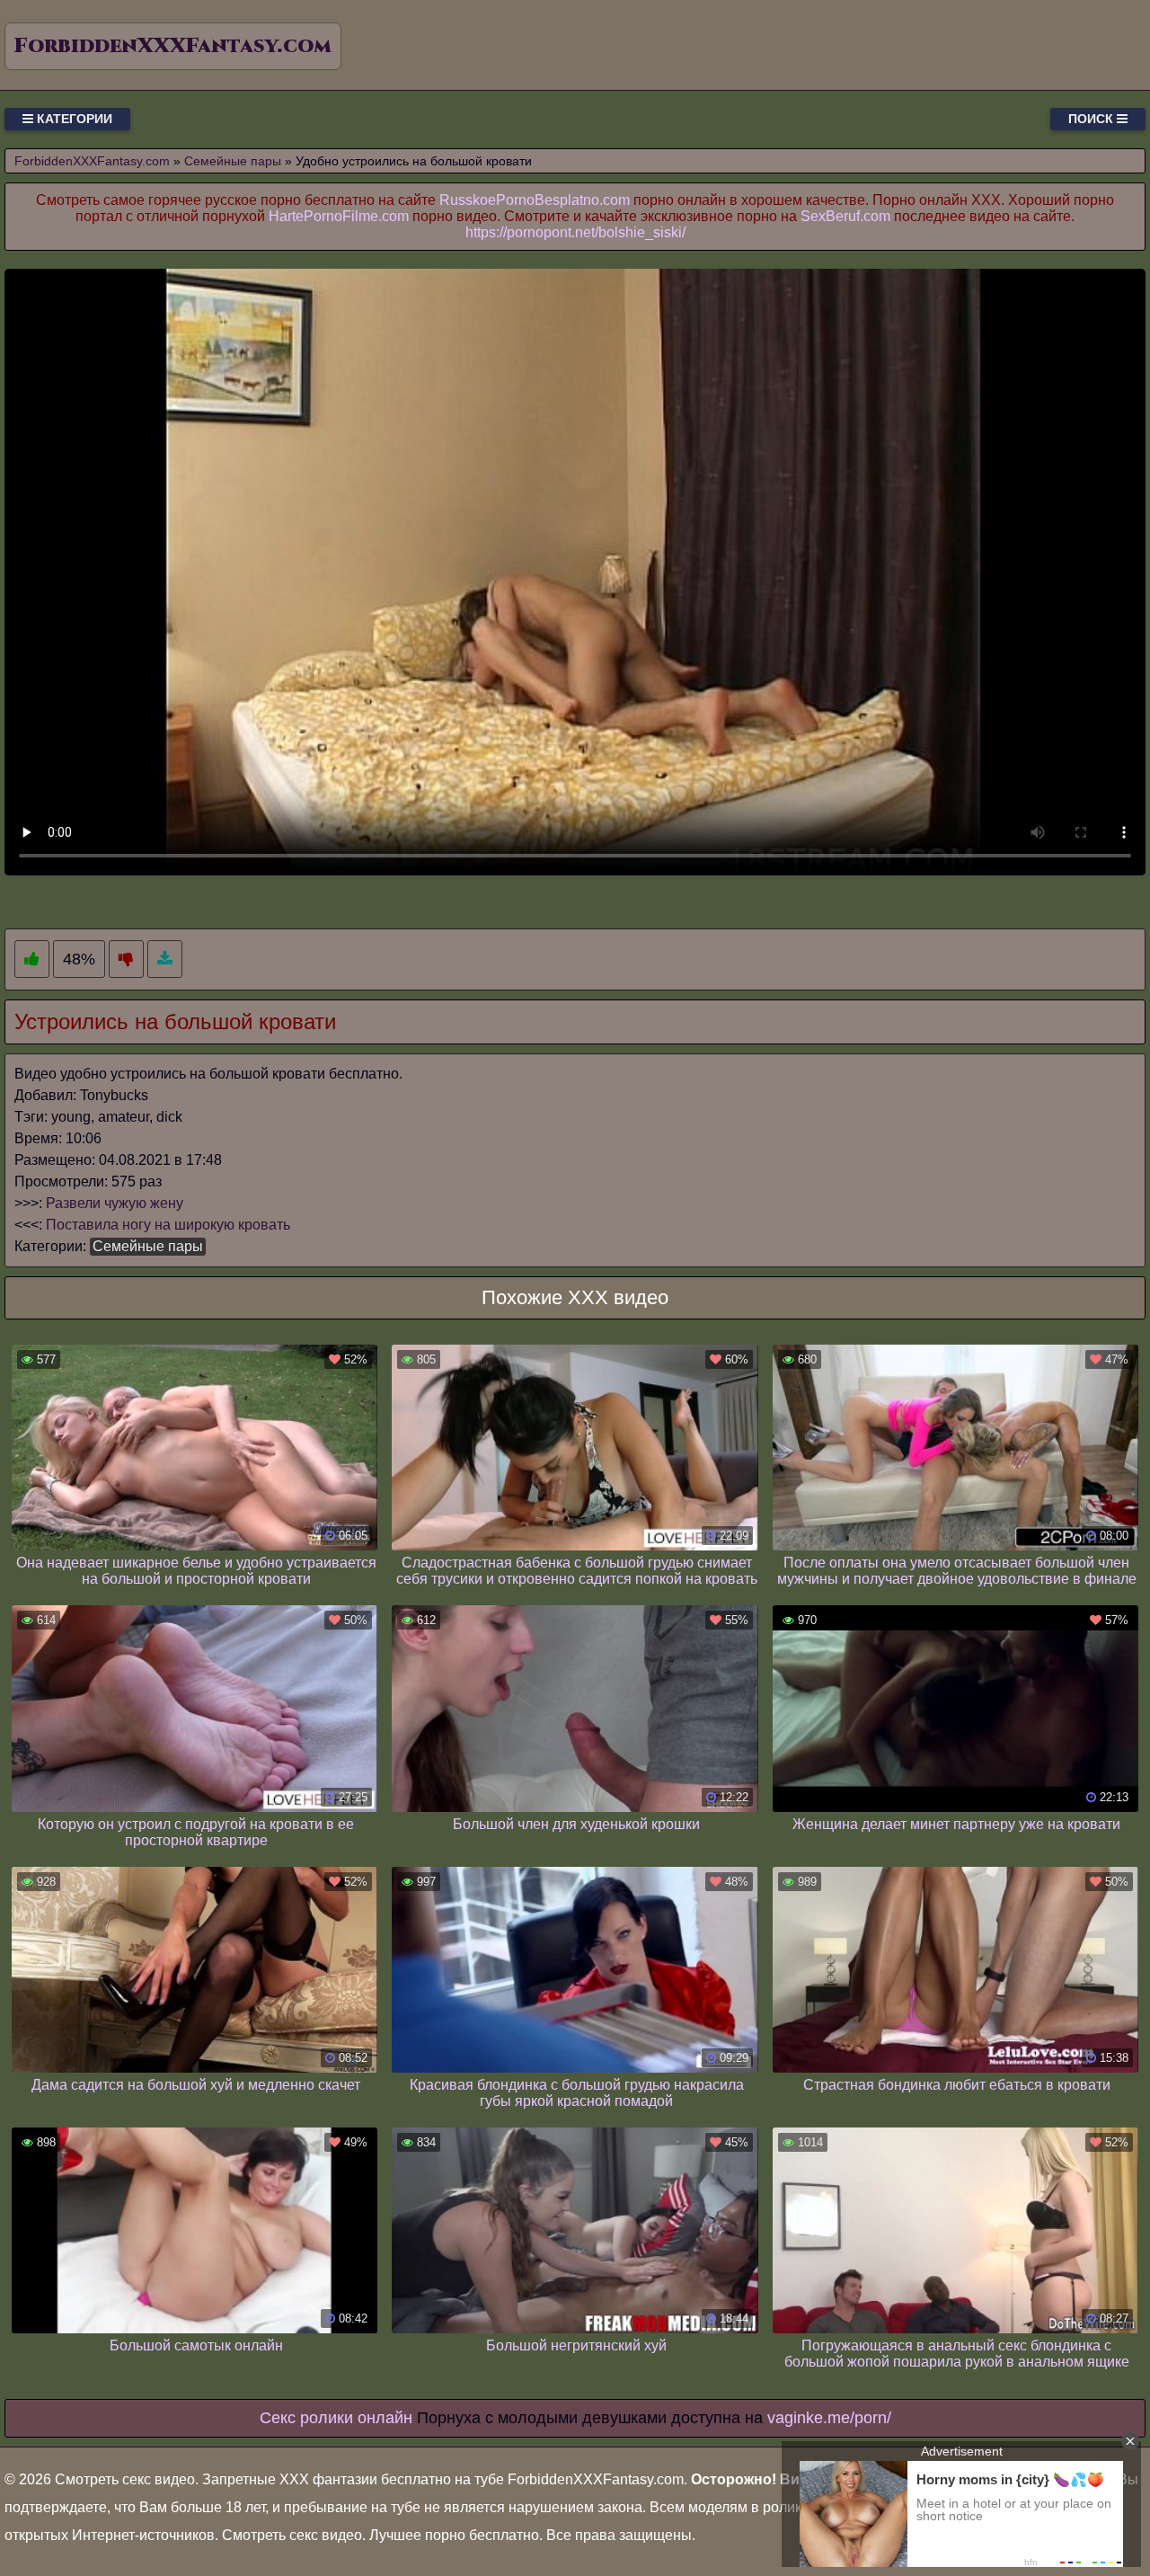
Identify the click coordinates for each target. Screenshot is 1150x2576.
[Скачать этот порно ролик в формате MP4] (165, 959)
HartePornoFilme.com (339, 216)
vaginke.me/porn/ (829, 2418)
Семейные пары (148, 1246)
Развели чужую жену (115, 1203)
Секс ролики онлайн (336, 2418)
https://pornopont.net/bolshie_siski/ (575, 232)
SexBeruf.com (845, 216)
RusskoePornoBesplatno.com (535, 200)
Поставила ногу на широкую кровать (168, 1225)
